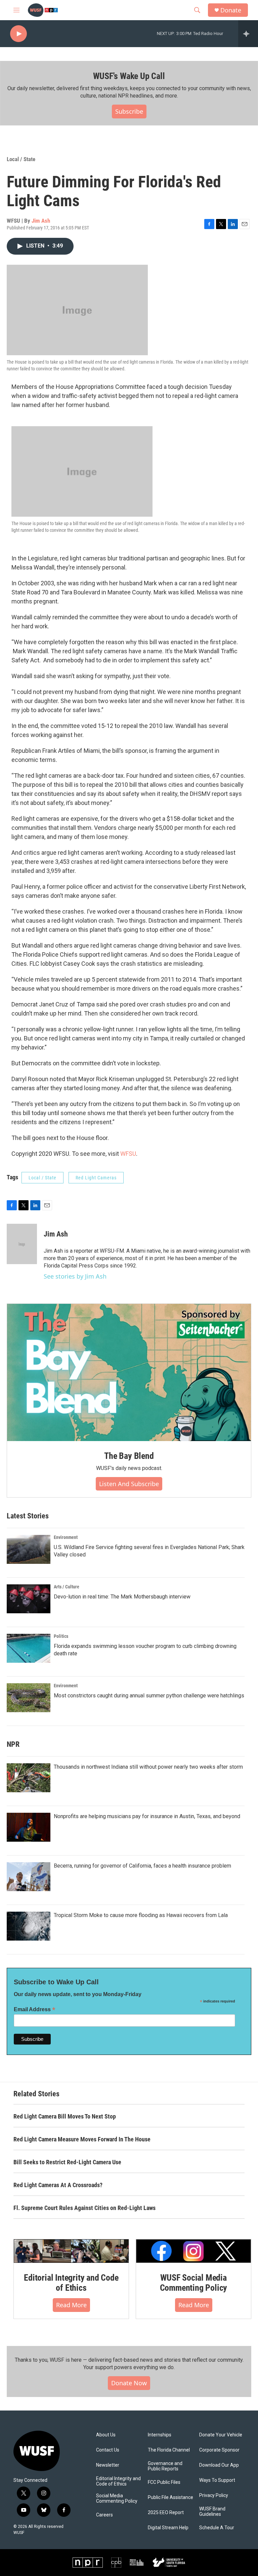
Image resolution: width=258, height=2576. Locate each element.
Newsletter (108, 2465)
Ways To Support (217, 2480)
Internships (160, 2435)
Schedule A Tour (217, 2528)
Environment (66, 1537)
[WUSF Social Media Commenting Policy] (193, 2251)
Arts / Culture (67, 1587)
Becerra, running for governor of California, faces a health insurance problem (142, 1866)
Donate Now (129, 2383)
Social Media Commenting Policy (117, 2498)
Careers (104, 2515)
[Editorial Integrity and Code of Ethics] (71, 2251)
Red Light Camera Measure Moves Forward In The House (82, 2139)
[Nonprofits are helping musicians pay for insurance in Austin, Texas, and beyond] (29, 1827)
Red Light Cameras (96, 1178)
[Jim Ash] (22, 1244)
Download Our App (219, 2465)
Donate (231, 10)
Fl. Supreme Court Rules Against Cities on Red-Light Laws (84, 2208)
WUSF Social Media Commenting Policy (194, 2283)
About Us (106, 2435)
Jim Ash (41, 221)
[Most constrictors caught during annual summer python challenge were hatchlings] (29, 1698)
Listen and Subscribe (129, 1484)
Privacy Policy (214, 2495)
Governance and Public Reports (165, 2466)
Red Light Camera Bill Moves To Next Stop (65, 2116)
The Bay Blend (129, 1456)
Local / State (21, 159)
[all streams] (248, 34)
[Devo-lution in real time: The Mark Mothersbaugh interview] (29, 1599)
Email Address (35, 2009)
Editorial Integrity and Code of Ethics (71, 2283)
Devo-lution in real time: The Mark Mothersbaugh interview (122, 1597)
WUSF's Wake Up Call (129, 76)
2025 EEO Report (166, 2513)
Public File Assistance (170, 2497)
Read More (71, 2305)
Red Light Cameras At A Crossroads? (58, 2185)
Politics (61, 1636)
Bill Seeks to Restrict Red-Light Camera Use (67, 2162)
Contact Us (108, 2450)
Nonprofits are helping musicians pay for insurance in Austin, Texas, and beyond (147, 1816)
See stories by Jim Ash (75, 1276)
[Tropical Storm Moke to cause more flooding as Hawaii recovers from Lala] (29, 1926)
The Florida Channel (169, 2450)
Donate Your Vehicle (221, 2435)
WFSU (128, 1154)
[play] (18, 34)
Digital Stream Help (168, 2528)
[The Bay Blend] (129, 1372)
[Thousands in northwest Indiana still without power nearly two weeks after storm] (29, 1778)
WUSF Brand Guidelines (212, 2512)
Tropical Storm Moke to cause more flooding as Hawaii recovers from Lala (141, 1915)
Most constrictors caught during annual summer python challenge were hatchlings (149, 1696)
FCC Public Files (164, 2482)
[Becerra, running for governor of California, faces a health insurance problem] (29, 1877)
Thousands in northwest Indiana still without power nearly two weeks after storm (148, 1767)
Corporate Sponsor (219, 2450)
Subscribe (129, 111)
